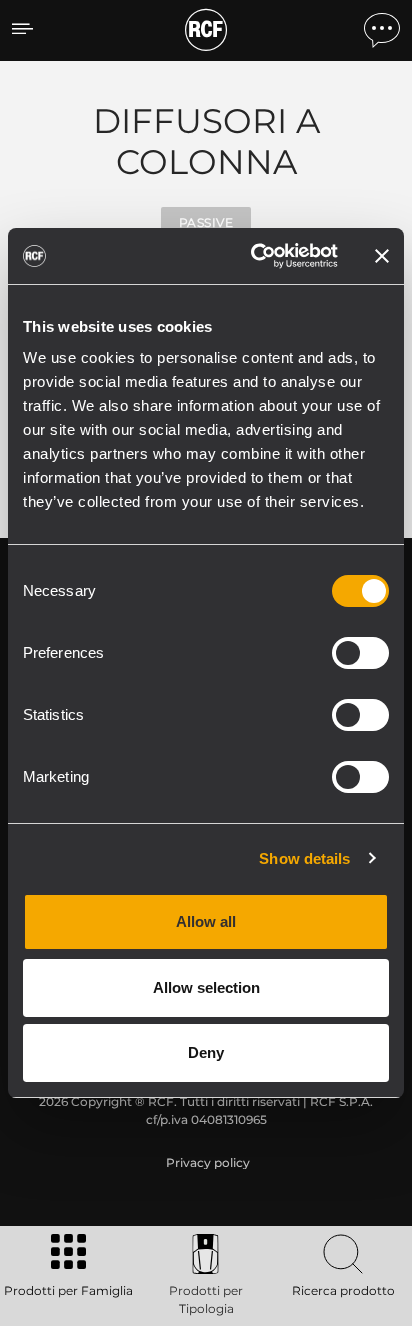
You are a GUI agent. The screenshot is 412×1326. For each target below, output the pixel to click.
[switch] (360, 653)
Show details (304, 858)
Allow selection (206, 987)
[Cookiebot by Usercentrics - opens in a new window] (255, 256)
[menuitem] (206, 1163)
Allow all (206, 921)
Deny (206, 1052)
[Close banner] (382, 256)
